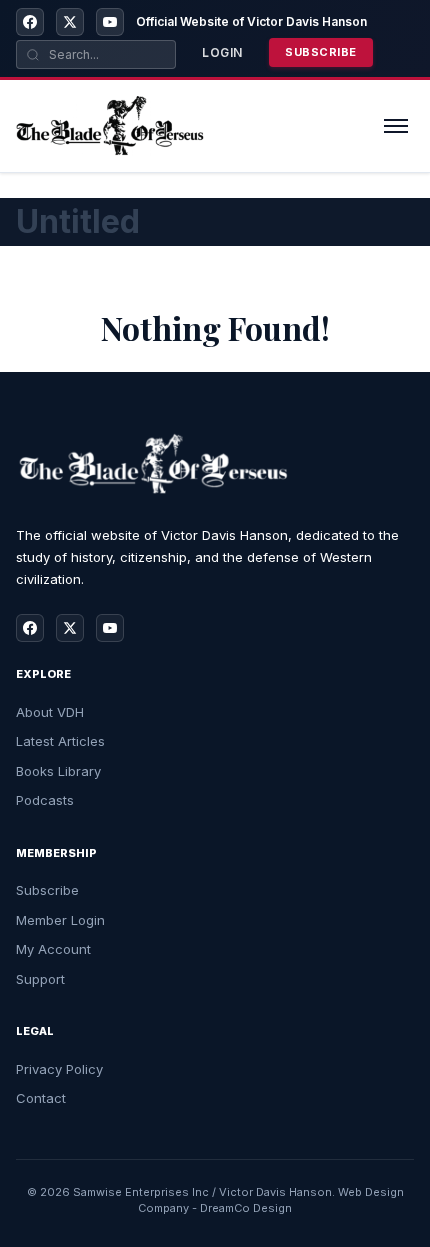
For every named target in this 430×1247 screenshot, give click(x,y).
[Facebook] (30, 22)
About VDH (50, 712)
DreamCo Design (246, 1208)
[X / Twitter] (70, 22)
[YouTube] (110, 22)
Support (40, 979)
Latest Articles (60, 741)
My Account (53, 949)
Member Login (60, 920)
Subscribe (321, 52)
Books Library (58, 771)
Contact (41, 1098)
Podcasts (45, 800)
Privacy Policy (59, 1069)
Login (222, 52)
